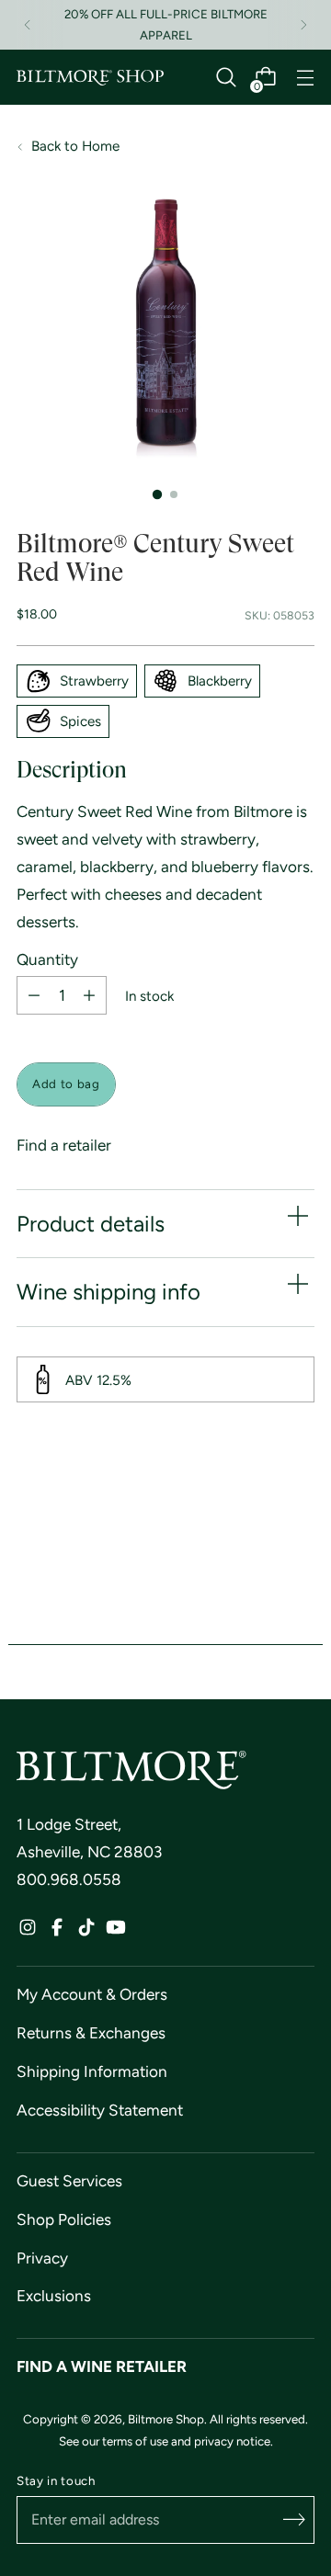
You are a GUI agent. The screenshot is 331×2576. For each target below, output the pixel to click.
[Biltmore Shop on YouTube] (116, 1932)
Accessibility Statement (100, 2110)
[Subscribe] (294, 2520)
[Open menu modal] (305, 78)
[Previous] (28, 25)
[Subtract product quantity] (34, 995)
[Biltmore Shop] (90, 78)
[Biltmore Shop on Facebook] (57, 1932)
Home (101, 146)
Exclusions (54, 2296)
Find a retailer (64, 1145)
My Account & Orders (92, 1994)
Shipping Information (92, 2071)
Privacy (42, 2258)
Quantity (47, 960)
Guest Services (69, 2181)
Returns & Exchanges (91, 2033)
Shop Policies (64, 2219)
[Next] (303, 25)
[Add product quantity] (89, 995)
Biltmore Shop (166, 2419)
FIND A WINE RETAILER (102, 2366)
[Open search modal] (226, 78)
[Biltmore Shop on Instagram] (28, 1932)
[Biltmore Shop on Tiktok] (86, 1932)
